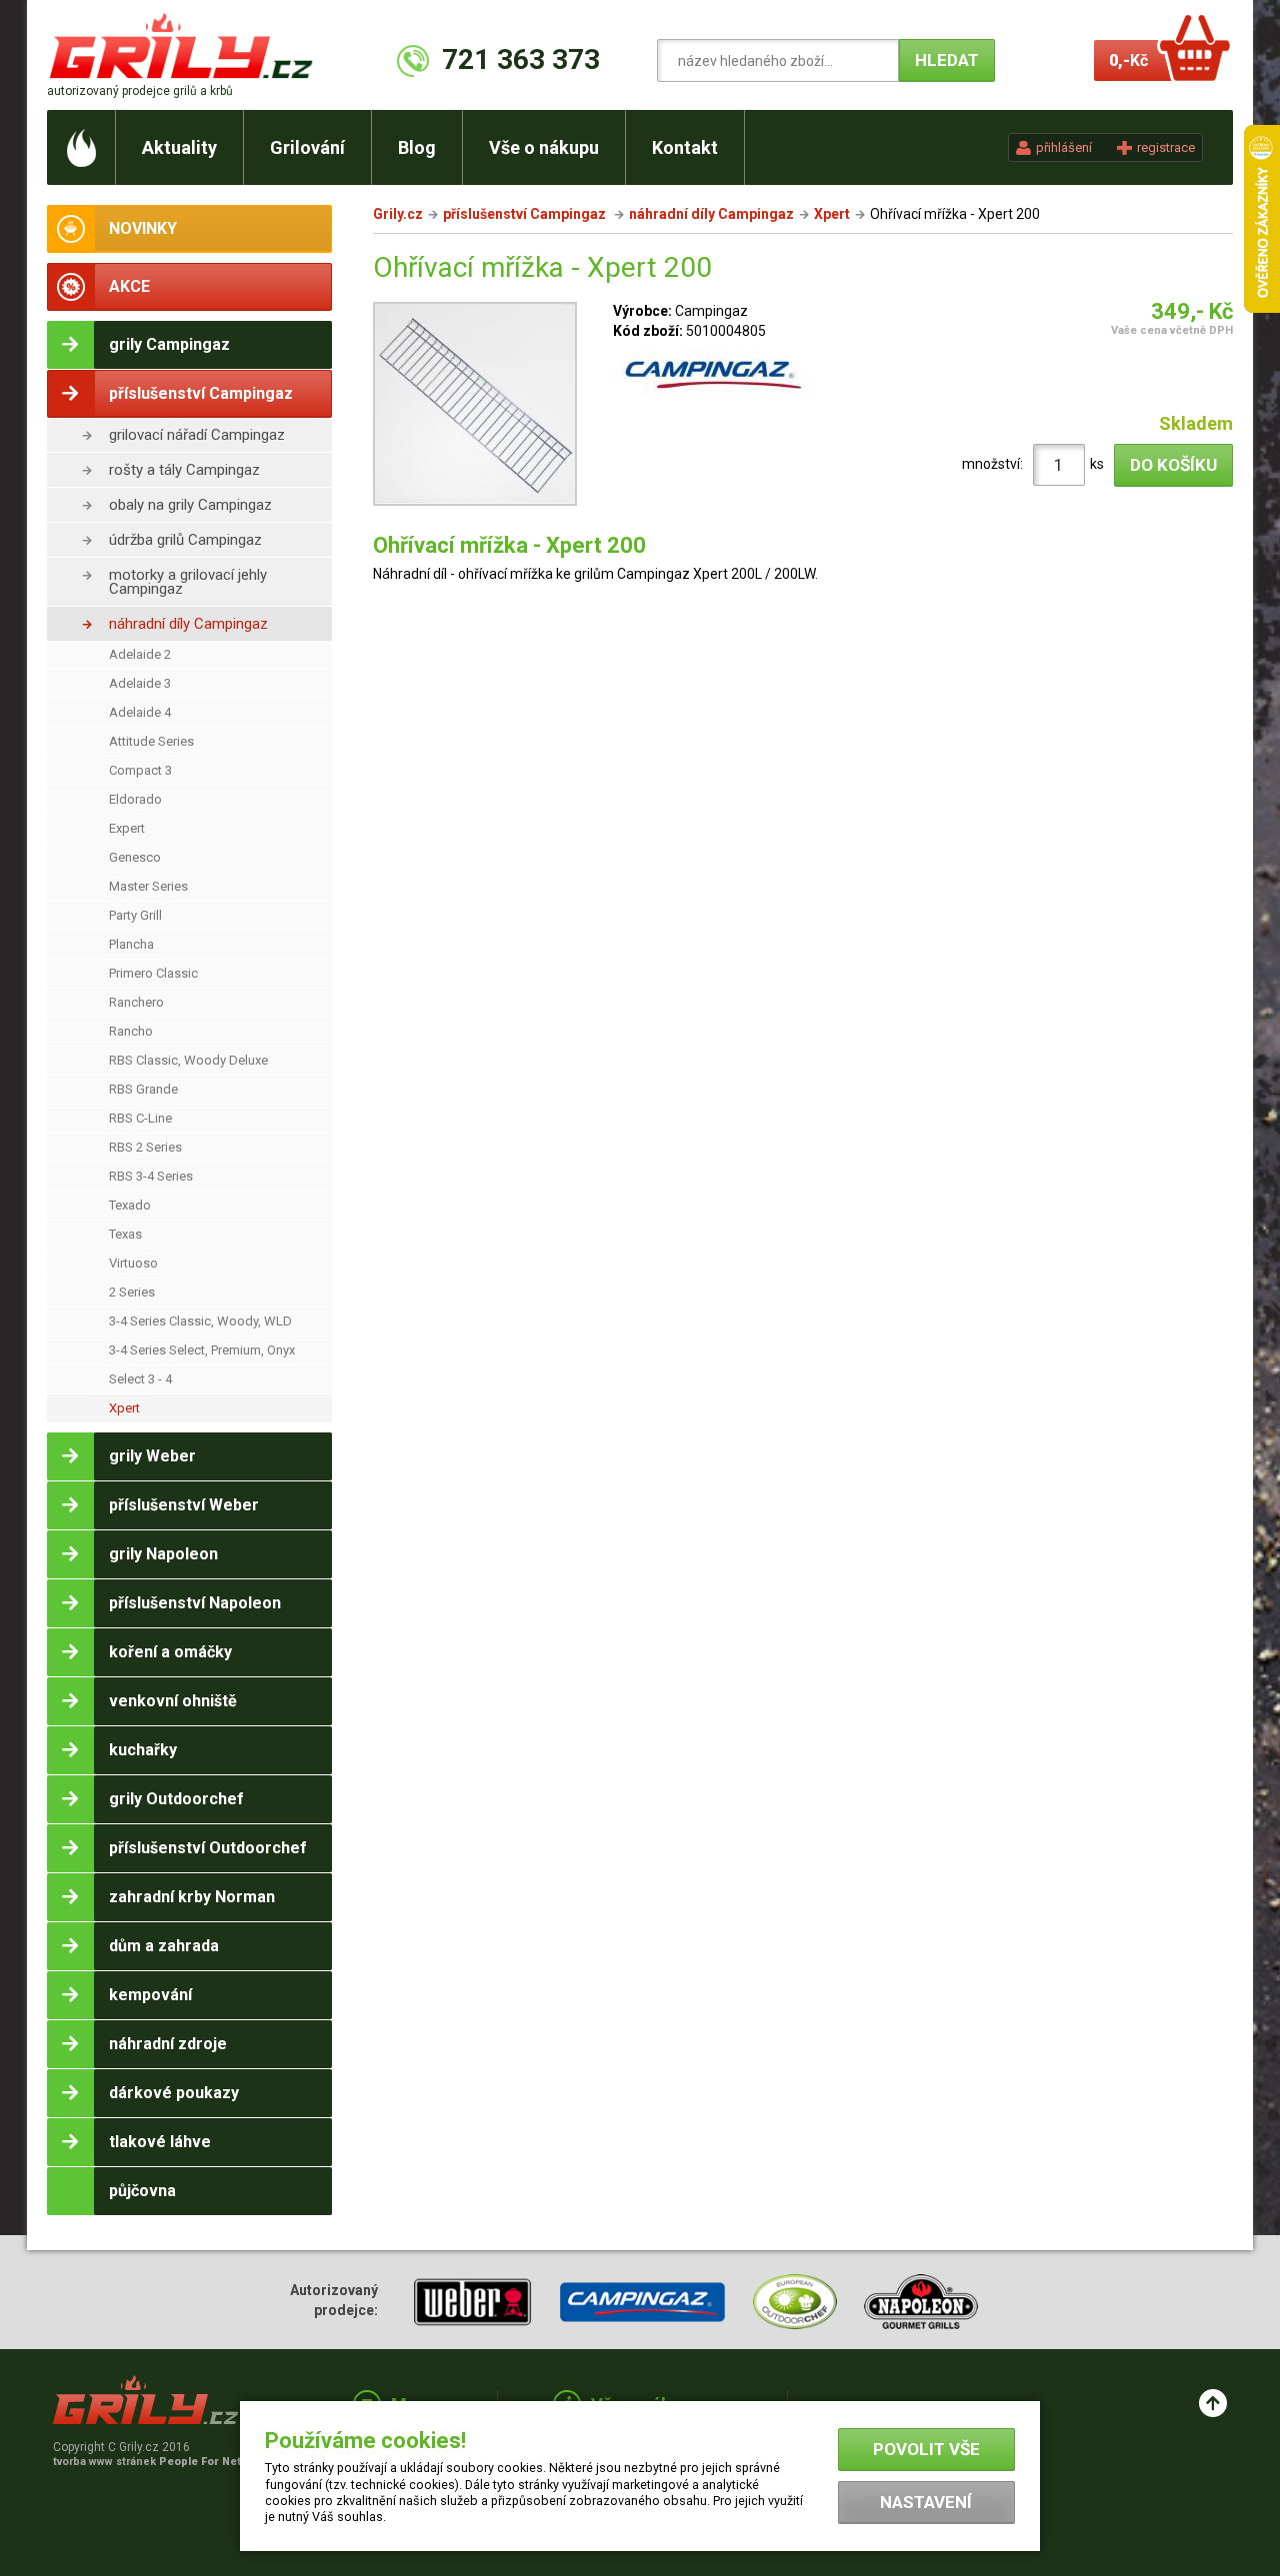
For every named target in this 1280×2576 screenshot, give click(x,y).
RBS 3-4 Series (151, 1176)
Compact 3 (140, 770)
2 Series (132, 1292)
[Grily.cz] (185, 45)
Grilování (307, 147)
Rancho (131, 1031)
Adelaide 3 (140, 683)
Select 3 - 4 (140, 1379)
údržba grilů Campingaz (185, 540)
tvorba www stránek (158, 2462)
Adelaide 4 (140, 712)
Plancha (131, 944)
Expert (127, 828)
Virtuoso (133, 1263)
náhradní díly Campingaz (188, 624)
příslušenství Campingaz (526, 214)
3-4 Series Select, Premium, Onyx (202, 1350)
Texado (130, 1205)
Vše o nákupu (544, 147)
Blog (417, 147)
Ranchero (136, 1002)
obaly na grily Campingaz (190, 505)
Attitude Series (151, 741)
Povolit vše (926, 2449)
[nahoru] (1213, 2403)
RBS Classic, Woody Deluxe (188, 1060)
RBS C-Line (140, 1118)
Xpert (124, 1408)
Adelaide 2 (140, 654)
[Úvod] (81, 147)
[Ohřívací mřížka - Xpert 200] (475, 407)
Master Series (148, 886)
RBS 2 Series (145, 1147)
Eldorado (135, 799)
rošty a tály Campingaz (184, 470)
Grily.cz (398, 214)
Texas (125, 1234)
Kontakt (685, 147)
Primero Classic (153, 973)
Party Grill (135, 915)
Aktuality (179, 147)
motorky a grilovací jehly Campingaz (188, 582)
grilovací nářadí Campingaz (197, 435)
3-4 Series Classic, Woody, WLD (200, 1321)
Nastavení (926, 2502)
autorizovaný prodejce (140, 91)
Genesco (135, 857)
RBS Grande (143, 1089)
